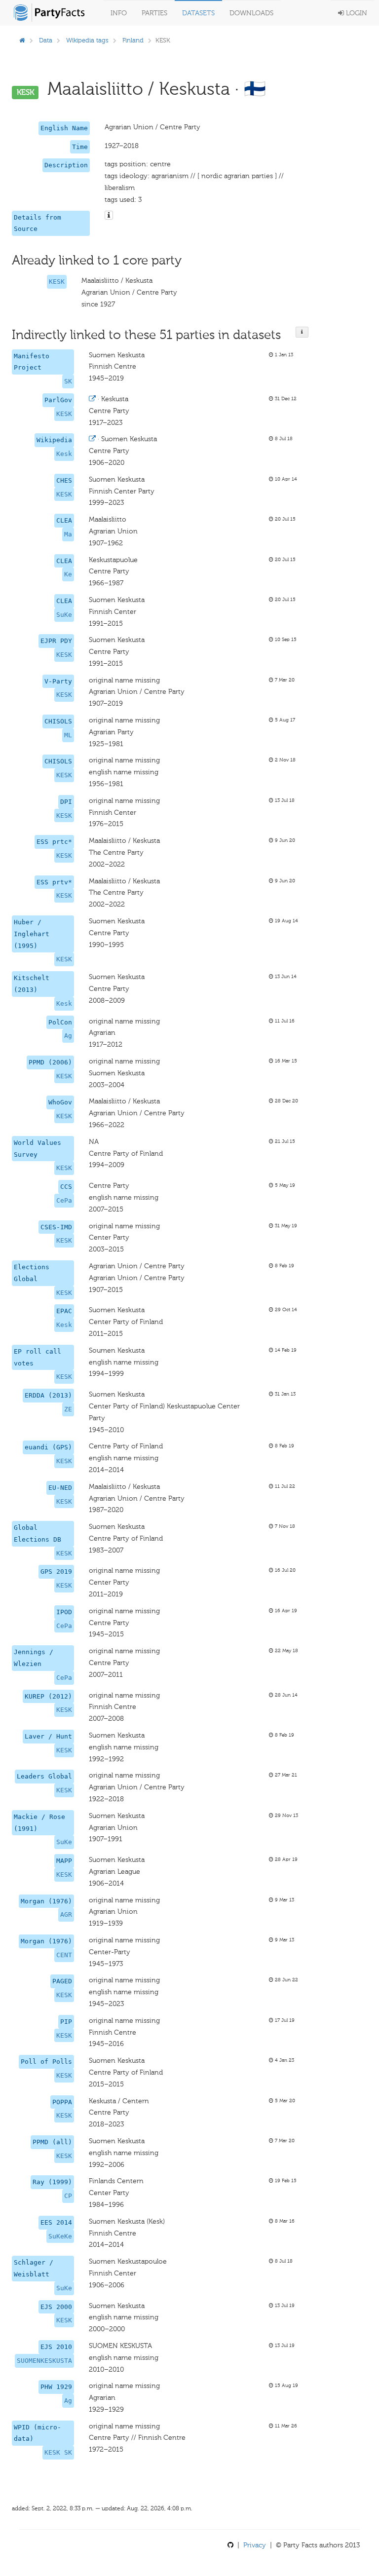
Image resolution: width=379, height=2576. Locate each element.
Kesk (64, 454)
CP (68, 2196)
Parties (154, 13)
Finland (133, 40)
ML (68, 735)
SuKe (64, 615)
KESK (57, 282)
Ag (68, 1036)
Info (119, 13)
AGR (66, 1914)
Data (46, 40)
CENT (64, 1955)
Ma (68, 534)
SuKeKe (60, 2236)
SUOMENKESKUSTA (44, 2361)
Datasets (198, 13)
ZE (68, 1409)
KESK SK (58, 2452)
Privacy (255, 2545)
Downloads (251, 13)
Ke (68, 574)
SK (68, 381)
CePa (64, 1200)
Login (356, 13)
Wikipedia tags (87, 40)
